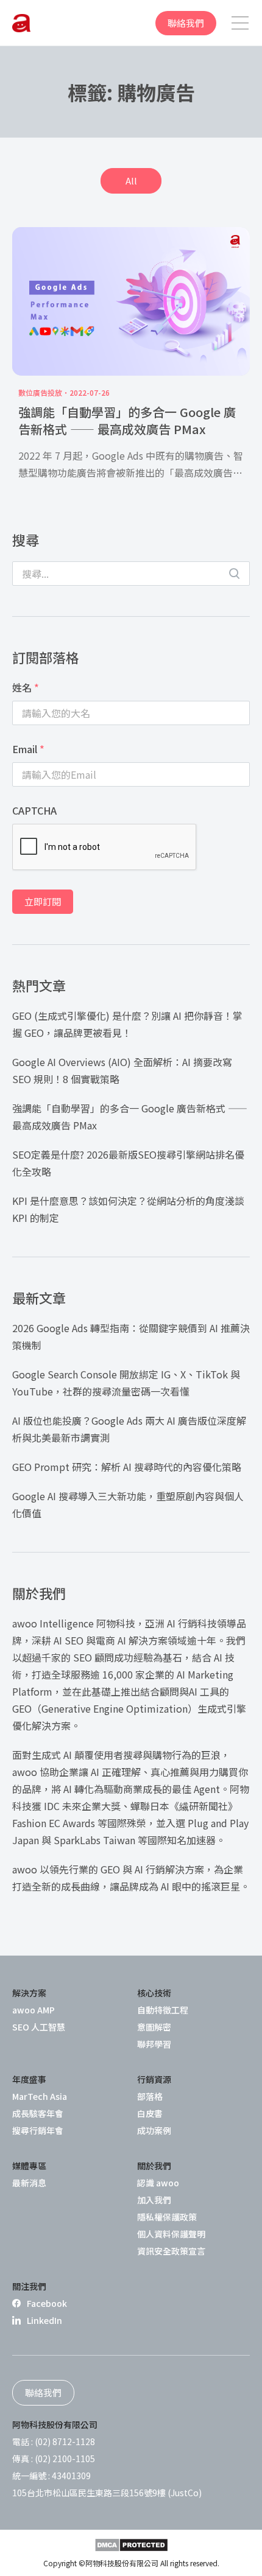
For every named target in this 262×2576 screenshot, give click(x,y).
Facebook (47, 2303)
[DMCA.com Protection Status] (131, 2545)
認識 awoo (158, 2183)
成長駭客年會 (38, 2113)
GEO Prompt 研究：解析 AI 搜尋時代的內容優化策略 (127, 1467)
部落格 (150, 2096)
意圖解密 (154, 2027)
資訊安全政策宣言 (171, 2251)
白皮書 (150, 2113)
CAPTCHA (34, 810)
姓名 (26, 687)
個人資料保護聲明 (171, 2234)
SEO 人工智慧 (39, 2027)
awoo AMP (34, 2010)
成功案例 (154, 2130)
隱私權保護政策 (167, 2217)
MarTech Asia (40, 2096)
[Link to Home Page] (21, 23)
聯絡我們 (186, 23)
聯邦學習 (154, 2044)
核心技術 (154, 1993)
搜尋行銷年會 (38, 2130)
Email (28, 749)
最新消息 (29, 2183)
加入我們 (154, 2200)
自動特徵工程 (163, 2010)
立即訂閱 (43, 901)
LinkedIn (44, 2320)
